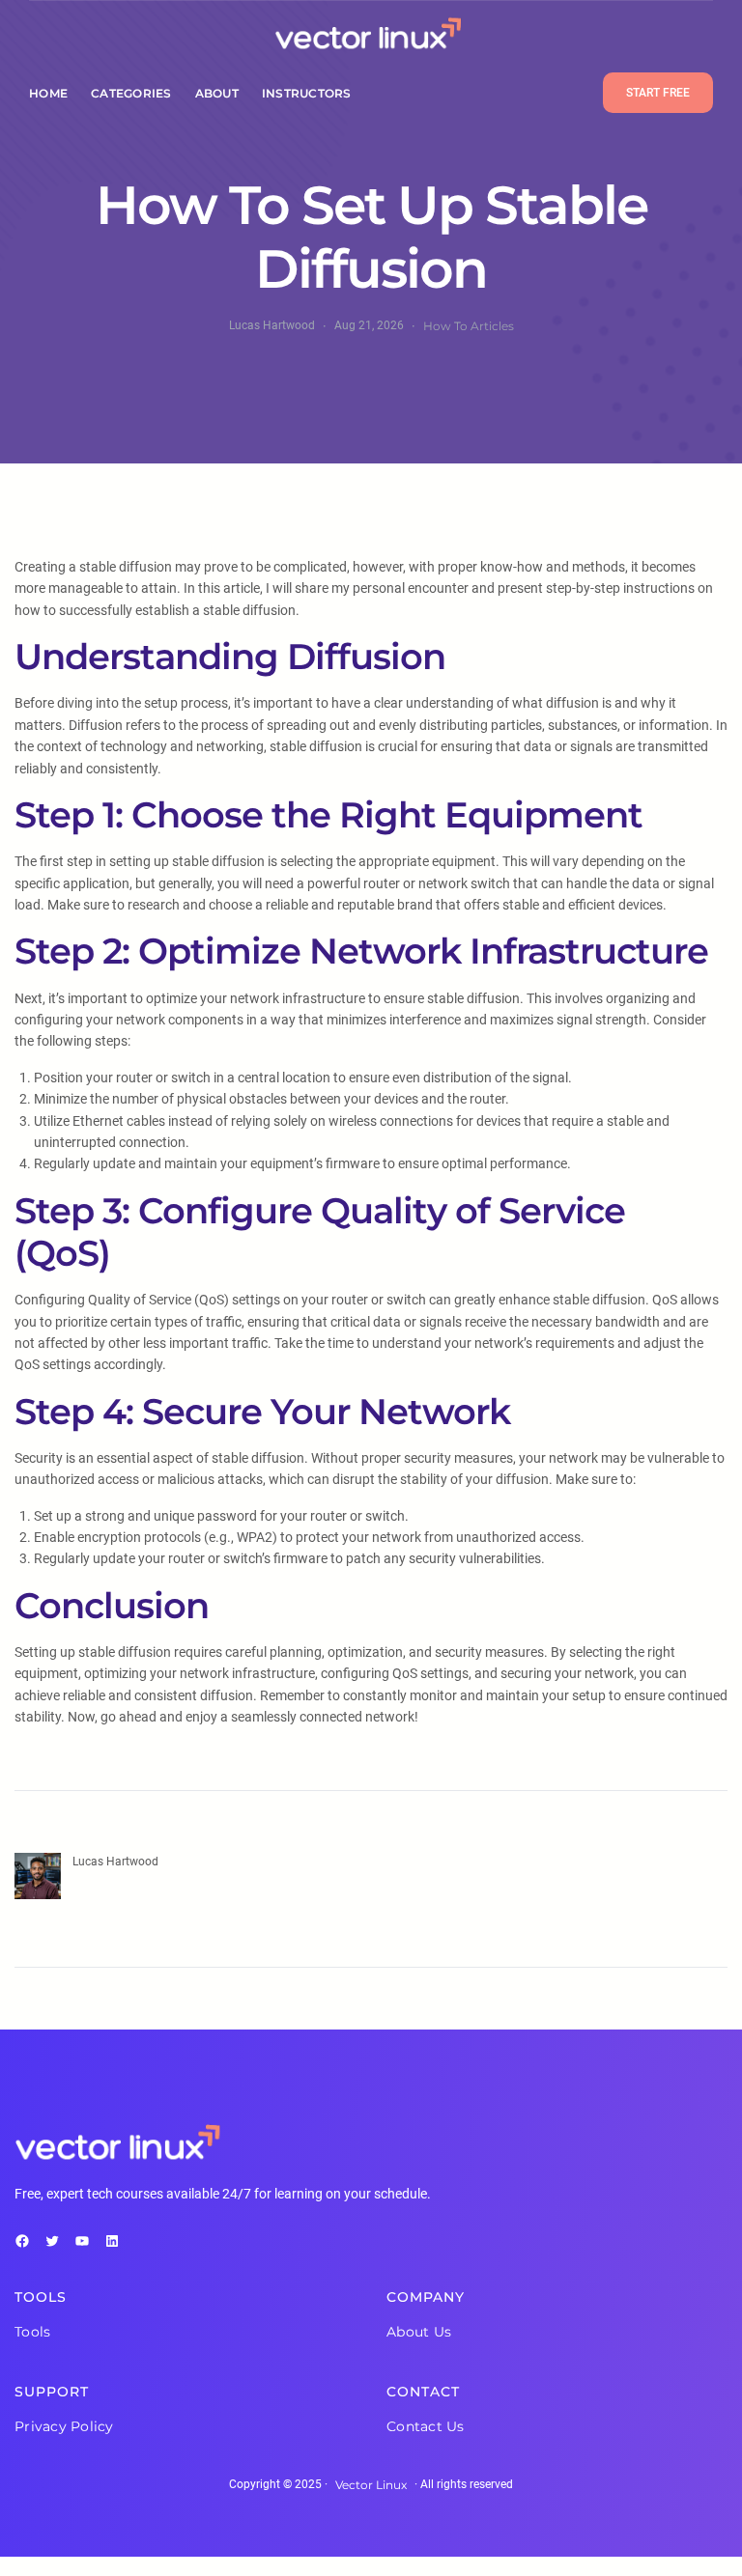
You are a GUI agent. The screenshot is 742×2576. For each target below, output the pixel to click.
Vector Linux (371, 2485)
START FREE (658, 93)
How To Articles (469, 326)
